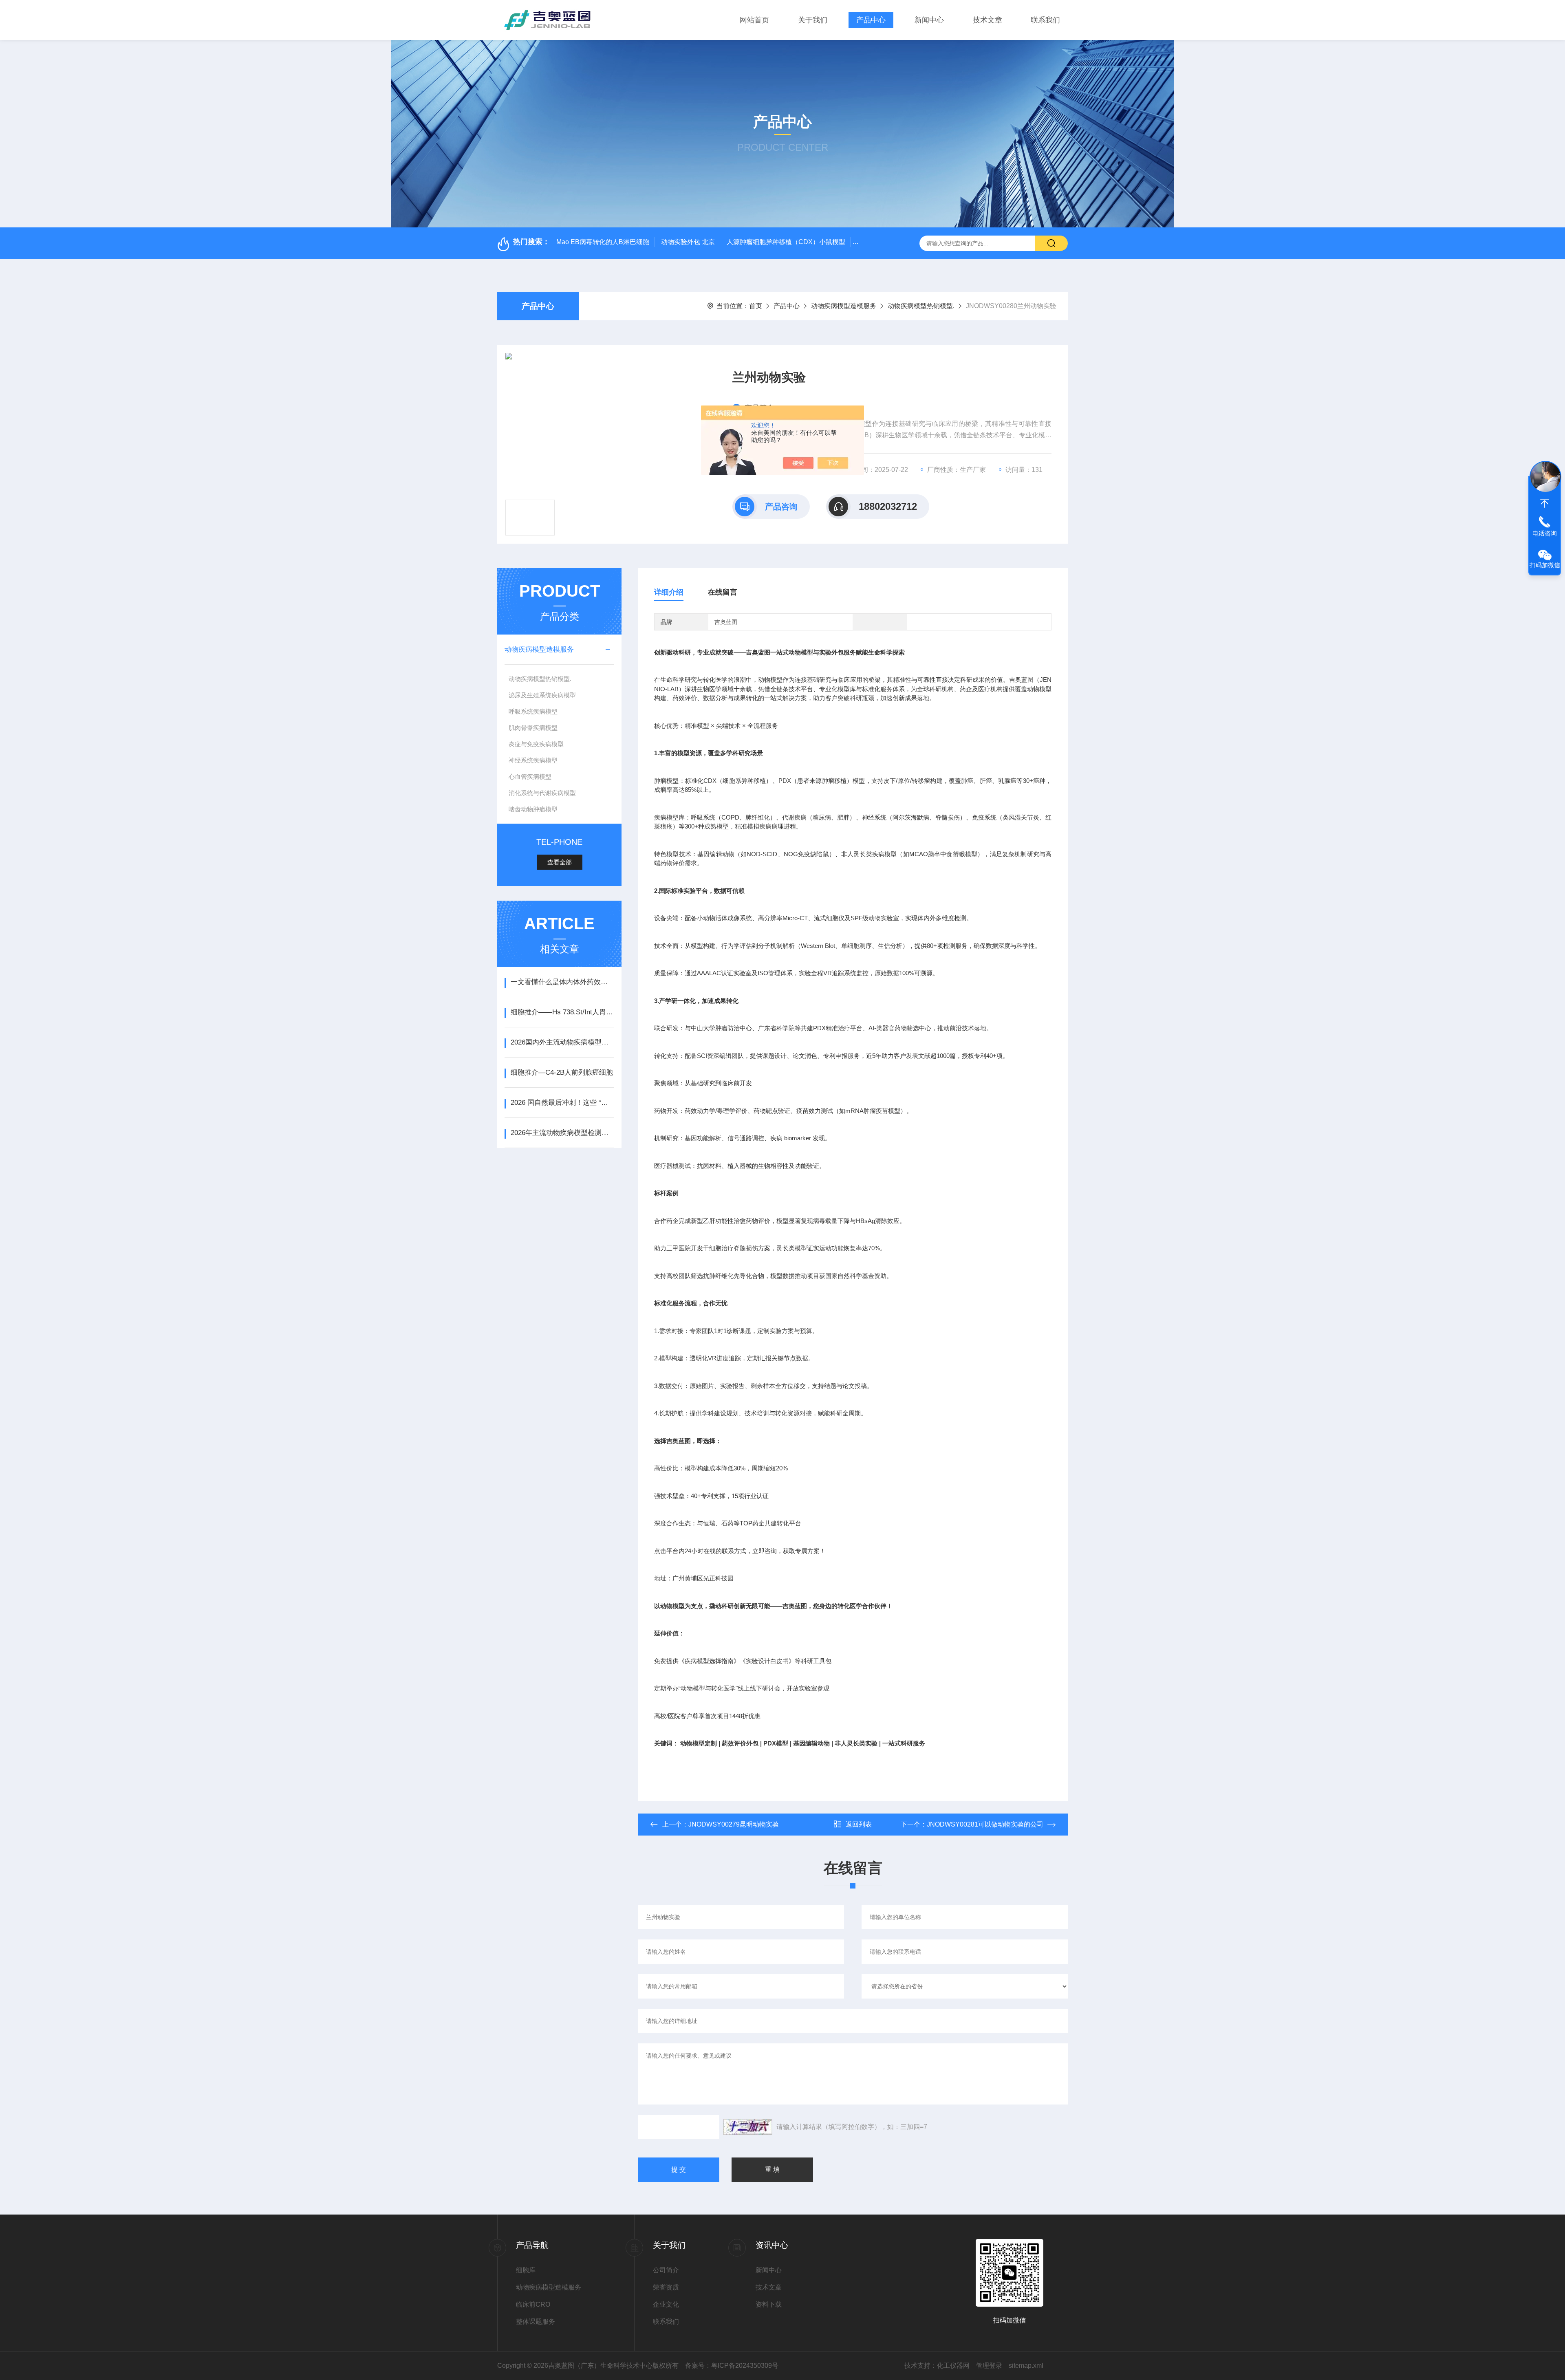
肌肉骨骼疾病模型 (533, 728)
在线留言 (723, 592)
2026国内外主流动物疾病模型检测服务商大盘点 (562, 1042)
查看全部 (560, 862)
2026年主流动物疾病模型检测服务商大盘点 (562, 1133)
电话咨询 (1545, 533)
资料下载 (769, 2304)
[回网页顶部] (1545, 503)
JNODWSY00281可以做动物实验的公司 (985, 1824)
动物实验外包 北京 (688, 242)
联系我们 (1045, 20)
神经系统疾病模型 (533, 760)
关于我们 (813, 20)
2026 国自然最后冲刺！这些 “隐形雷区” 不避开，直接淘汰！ (562, 1103)
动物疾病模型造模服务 (844, 306)
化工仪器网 (953, 2366)
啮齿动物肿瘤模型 (533, 809)
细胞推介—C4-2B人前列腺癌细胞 (562, 1072)
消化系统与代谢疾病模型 (542, 793)
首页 (756, 306)
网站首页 (754, 20)
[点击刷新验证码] (748, 2127)
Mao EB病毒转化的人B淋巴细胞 (603, 242)
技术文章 (987, 20)
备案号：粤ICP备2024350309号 (732, 2366)
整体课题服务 (536, 2322)
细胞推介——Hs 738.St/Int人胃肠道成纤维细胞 (562, 1012)
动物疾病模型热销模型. (921, 306)
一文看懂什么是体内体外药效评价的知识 (562, 982)
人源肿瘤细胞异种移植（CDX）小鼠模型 (786, 242)
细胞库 (526, 2270)
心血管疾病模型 (530, 777)
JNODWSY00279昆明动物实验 (734, 1824)
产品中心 (871, 20)
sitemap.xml (1026, 2366)
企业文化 (666, 2304)
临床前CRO (533, 2304)
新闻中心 (929, 20)
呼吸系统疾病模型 (533, 711)
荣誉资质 (666, 2287)
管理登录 (989, 2366)
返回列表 (859, 1824)
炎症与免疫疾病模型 (536, 744)
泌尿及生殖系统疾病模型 (542, 695)
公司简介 (666, 2270)
